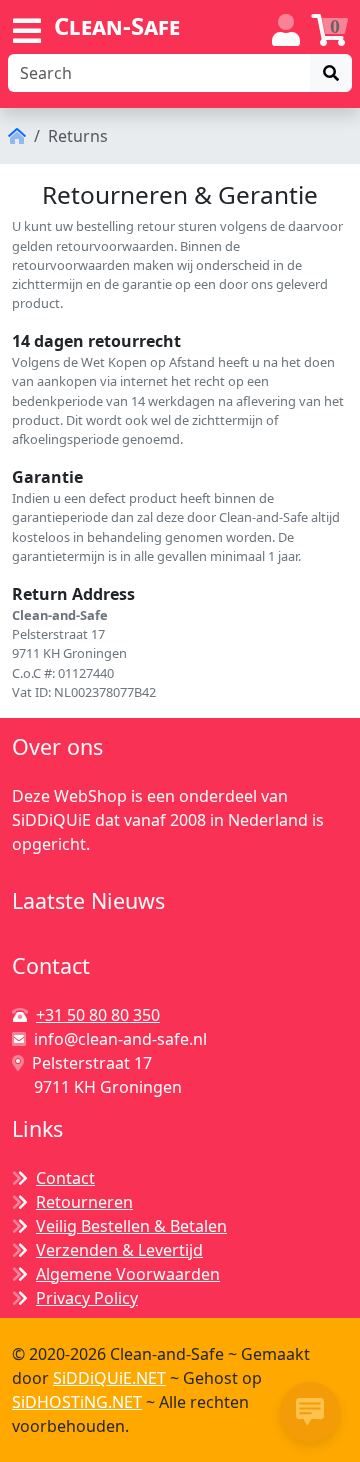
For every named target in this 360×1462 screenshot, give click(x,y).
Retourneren (84, 1202)
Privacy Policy (87, 1298)
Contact (65, 1178)
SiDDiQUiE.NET (109, 1378)
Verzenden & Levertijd (119, 1250)
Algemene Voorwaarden (128, 1274)
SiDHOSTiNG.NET (77, 1402)
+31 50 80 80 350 (98, 1015)
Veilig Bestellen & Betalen (131, 1226)
